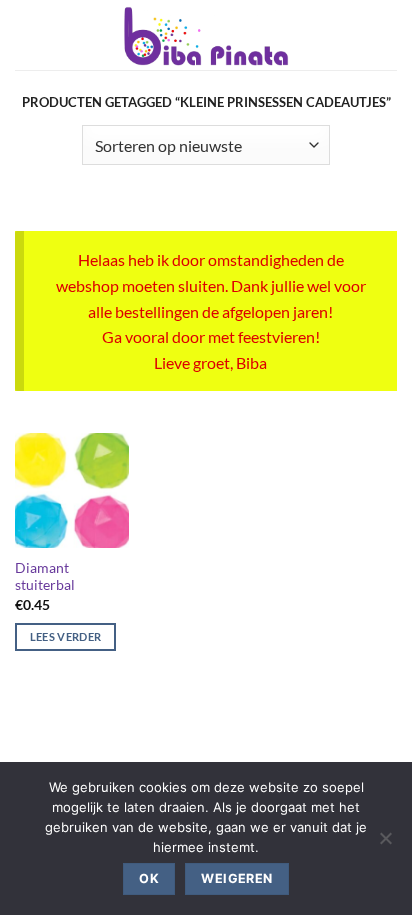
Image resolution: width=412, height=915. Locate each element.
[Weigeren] (385, 844)
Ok (149, 878)
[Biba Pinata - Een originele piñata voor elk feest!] (206, 35)
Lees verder (66, 636)
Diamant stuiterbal (45, 577)
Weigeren (236, 878)
